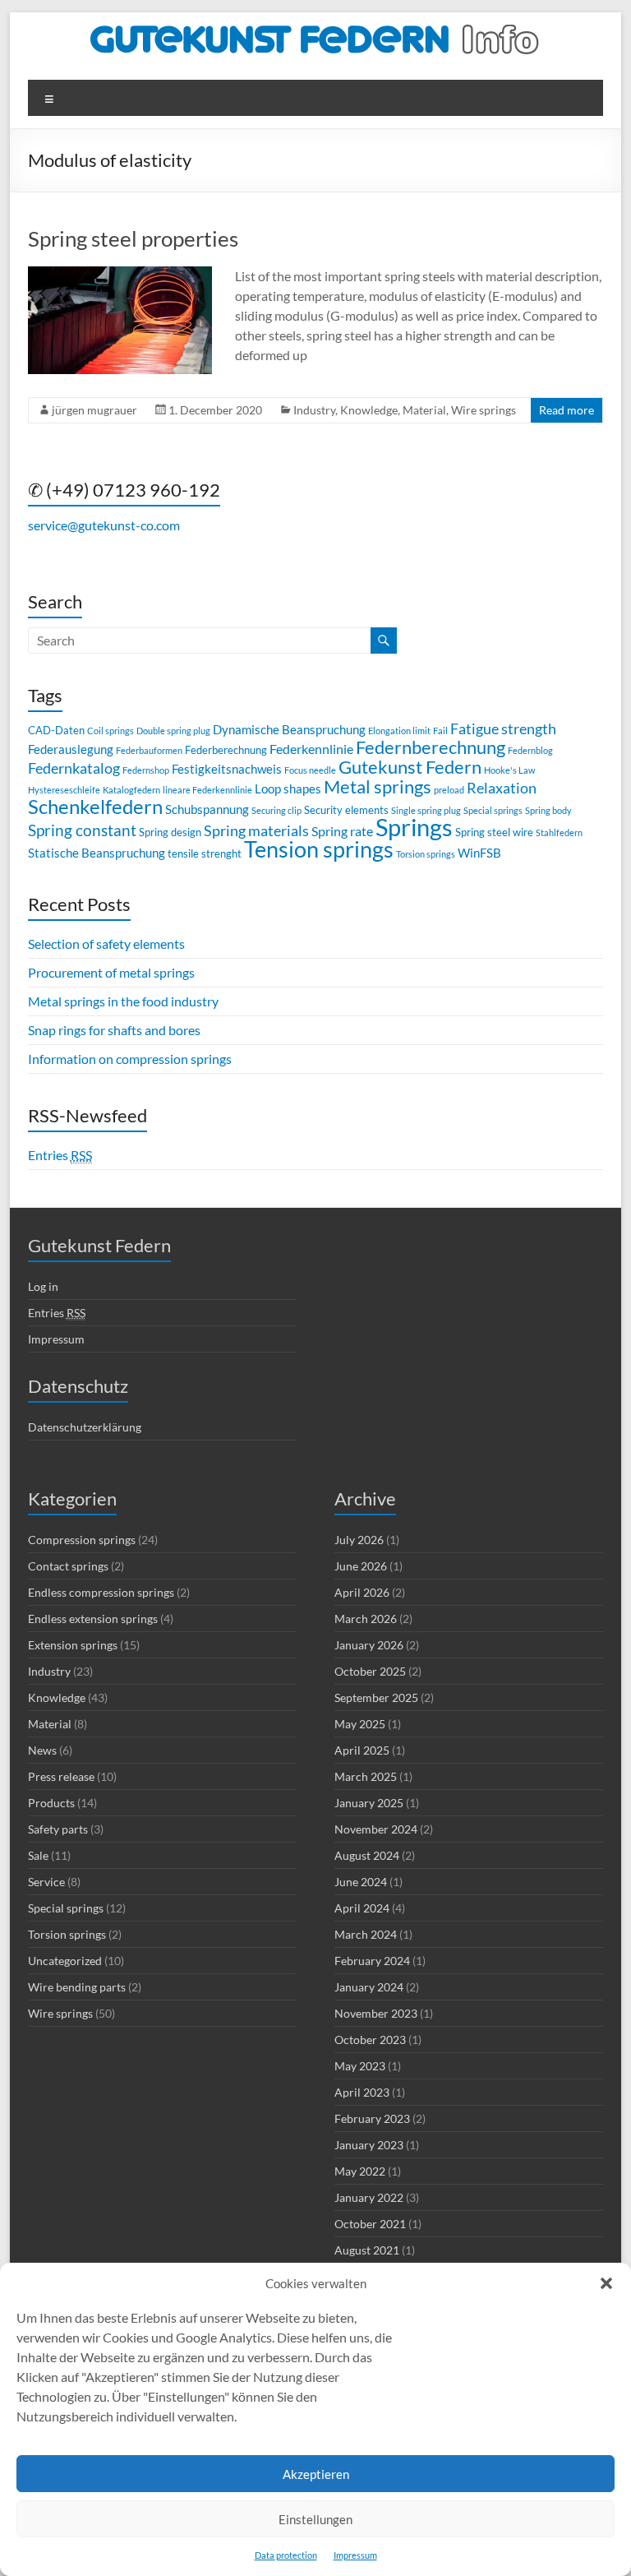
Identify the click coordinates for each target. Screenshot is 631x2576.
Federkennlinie (311, 749)
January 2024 (369, 1987)
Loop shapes (288, 789)
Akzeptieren (316, 2474)
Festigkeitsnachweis (227, 769)
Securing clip (276, 810)
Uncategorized (65, 1961)
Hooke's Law (509, 770)
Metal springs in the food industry (123, 1001)
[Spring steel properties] (120, 274)
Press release (61, 1776)
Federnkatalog (74, 768)
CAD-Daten (56, 730)
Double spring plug (173, 731)
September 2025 (376, 1697)
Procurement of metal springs (111, 972)
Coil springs (111, 731)
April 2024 (362, 1908)
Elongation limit (399, 731)
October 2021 (370, 2224)
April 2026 (362, 1592)
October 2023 (370, 2040)
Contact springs (68, 1566)
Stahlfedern (559, 832)
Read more (567, 410)
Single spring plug (426, 810)
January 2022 (369, 2197)
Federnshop (146, 770)
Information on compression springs (130, 1059)
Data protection (286, 2555)
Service (46, 1882)
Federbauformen (149, 750)
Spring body (548, 810)
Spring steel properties (133, 238)
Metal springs (378, 786)
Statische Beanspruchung (97, 853)
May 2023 (360, 2066)
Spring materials (256, 831)
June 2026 (361, 1566)
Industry (314, 410)
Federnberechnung (431, 747)
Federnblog (530, 750)
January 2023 (369, 2145)
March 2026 (366, 1619)
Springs (414, 827)
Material (424, 410)
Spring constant (82, 830)
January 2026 (369, 1645)
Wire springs (484, 410)
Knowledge (369, 410)
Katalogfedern (131, 790)
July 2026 (359, 1540)
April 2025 (362, 1750)
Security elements (346, 810)
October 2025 (370, 1671)
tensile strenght (205, 853)
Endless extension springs (93, 1619)
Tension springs (319, 849)
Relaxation (502, 788)
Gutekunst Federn (410, 767)
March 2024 (366, 1934)
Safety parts (58, 1829)
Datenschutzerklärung (85, 1427)
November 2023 (376, 2013)
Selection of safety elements (106, 943)
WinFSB (479, 853)
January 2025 (369, 1803)
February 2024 (372, 1961)
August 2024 (367, 1855)
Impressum (355, 2555)
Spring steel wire (494, 832)
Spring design (170, 832)
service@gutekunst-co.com (104, 525)
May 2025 (360, 1724)
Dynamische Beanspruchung (289, 729)
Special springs (493, 810)
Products (51, 1803)
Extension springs (73, 1645)
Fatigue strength (503, 729)
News (42, 1750)
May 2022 (360, 2171)
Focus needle (310, 770)
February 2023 (372, 2118)
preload (449, 790)
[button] (606, 2283)
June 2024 (361, 1882)
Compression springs (82, 1540)
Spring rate (342, 831)
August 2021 (367, 2250)
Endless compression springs (101, 1592)
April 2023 (362, 2092)
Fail (440, 731)
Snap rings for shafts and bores (114, 1030)
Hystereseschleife (64, 790)
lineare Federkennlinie (207, 790)
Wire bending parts (77, 1987)
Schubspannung (207, 809)
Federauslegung (71, 749)
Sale (38, 1855)
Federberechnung (226, 750)
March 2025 (366, 1776)
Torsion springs (426, 854)
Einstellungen (315, 2519)
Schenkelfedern (95, 806)
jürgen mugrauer (94, 410)
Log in (43, 1286)
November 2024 (376, 1829)
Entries (60, 1155)
